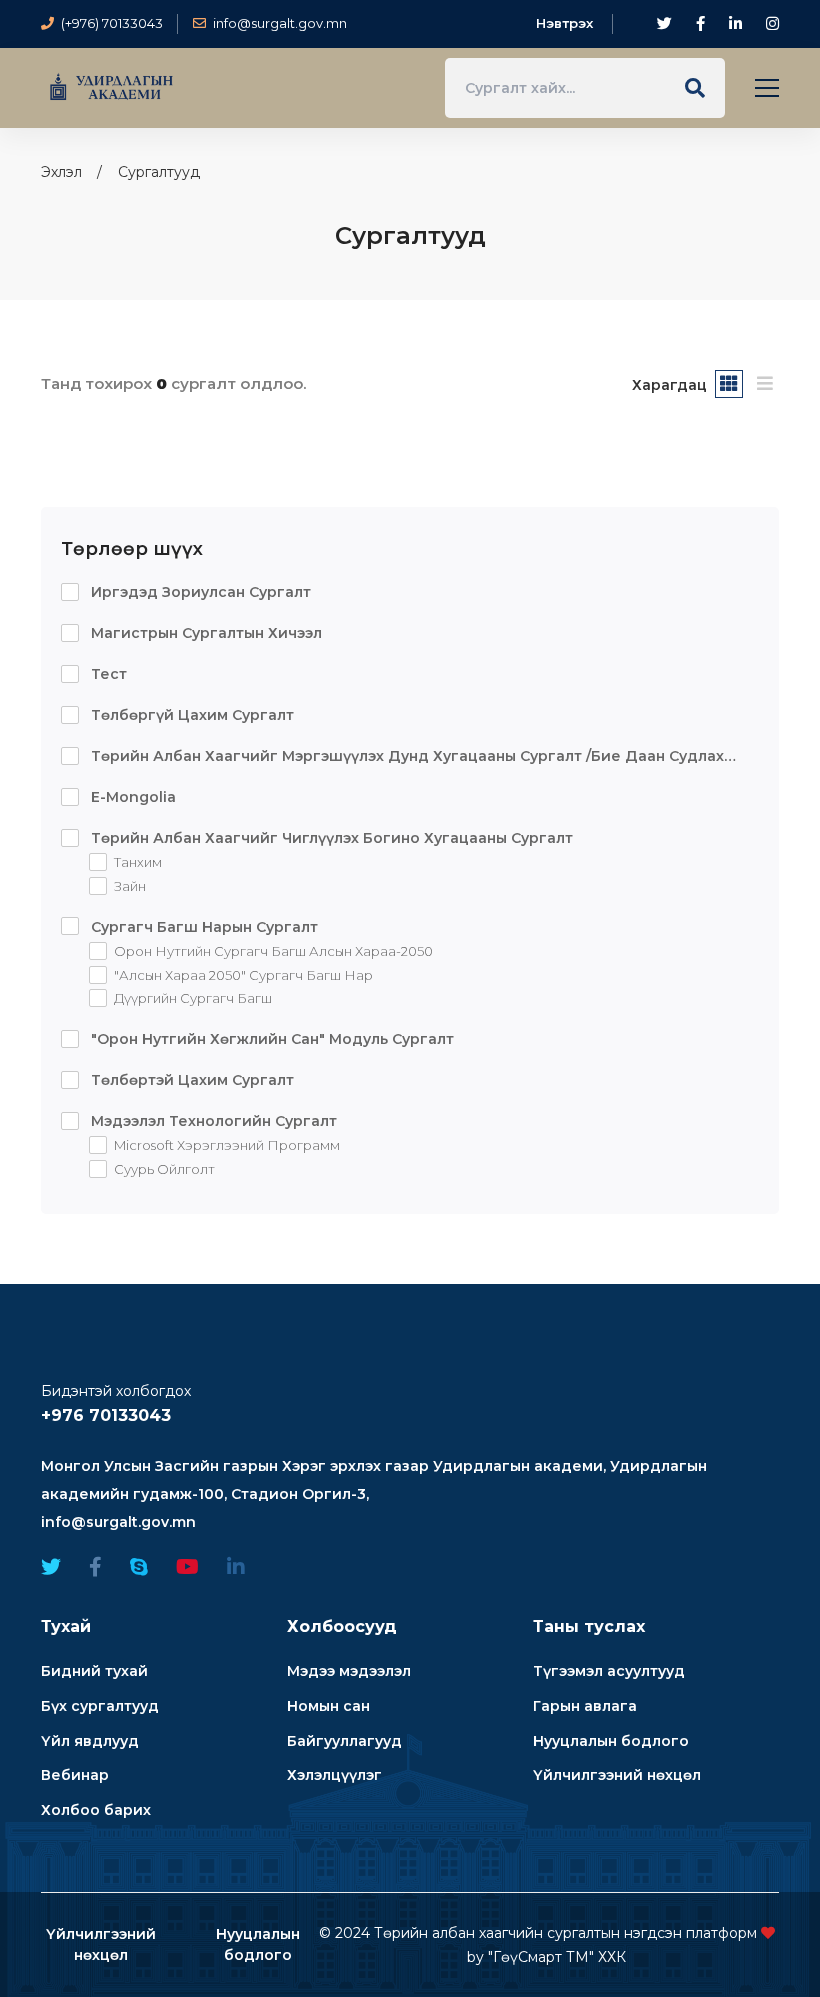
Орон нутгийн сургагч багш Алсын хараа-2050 (272, 951)
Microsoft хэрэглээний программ (225, 1146)
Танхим (136, 862)
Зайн (128, 886)
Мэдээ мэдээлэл (349, 1671)
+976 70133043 (106, 1415)
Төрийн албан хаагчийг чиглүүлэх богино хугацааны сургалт (330, 838)
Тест (107, 674)
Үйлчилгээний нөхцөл (617, 1775)
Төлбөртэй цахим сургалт (190, 1080)
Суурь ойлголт (163, 1170)
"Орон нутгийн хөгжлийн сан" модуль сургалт (270, 1039)
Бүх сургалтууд (100, 1706)
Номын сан (328, 1706)
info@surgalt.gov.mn (118, 1522)
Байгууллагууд (344, 1741)
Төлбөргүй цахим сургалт (190, 715)
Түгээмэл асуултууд (609, 1671)
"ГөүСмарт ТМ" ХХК (557, 1957)
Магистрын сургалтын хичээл (204, 633)
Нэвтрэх (564, 23)
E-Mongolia (131, 797)
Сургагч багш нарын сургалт (202, 927)
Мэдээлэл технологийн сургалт (212, 1121)
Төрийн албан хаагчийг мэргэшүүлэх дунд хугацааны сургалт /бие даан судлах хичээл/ (392, 757)
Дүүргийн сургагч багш (191, 999)
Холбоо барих (96, 1810)
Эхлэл (61, 172)
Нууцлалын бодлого (611, 1741)
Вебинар (75, 1775)
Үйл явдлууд (90, 1741)
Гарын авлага (585, 1706)
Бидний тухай (94, 1671)
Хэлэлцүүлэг (334, 1775)
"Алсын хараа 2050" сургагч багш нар (242, 975)
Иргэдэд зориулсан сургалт (199, 592)
